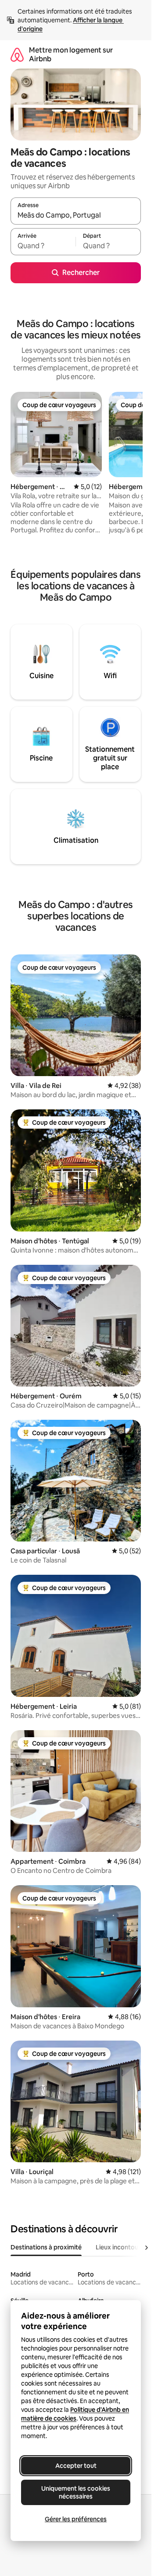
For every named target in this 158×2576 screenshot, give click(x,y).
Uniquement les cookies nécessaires (76, 2492)
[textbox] (43, 246)
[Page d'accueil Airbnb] (17, 55)
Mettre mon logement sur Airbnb (71, 55)
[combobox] (76, 215)
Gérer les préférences (76, 2519)
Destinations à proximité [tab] (46, 2247)
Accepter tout (76, 2466)
